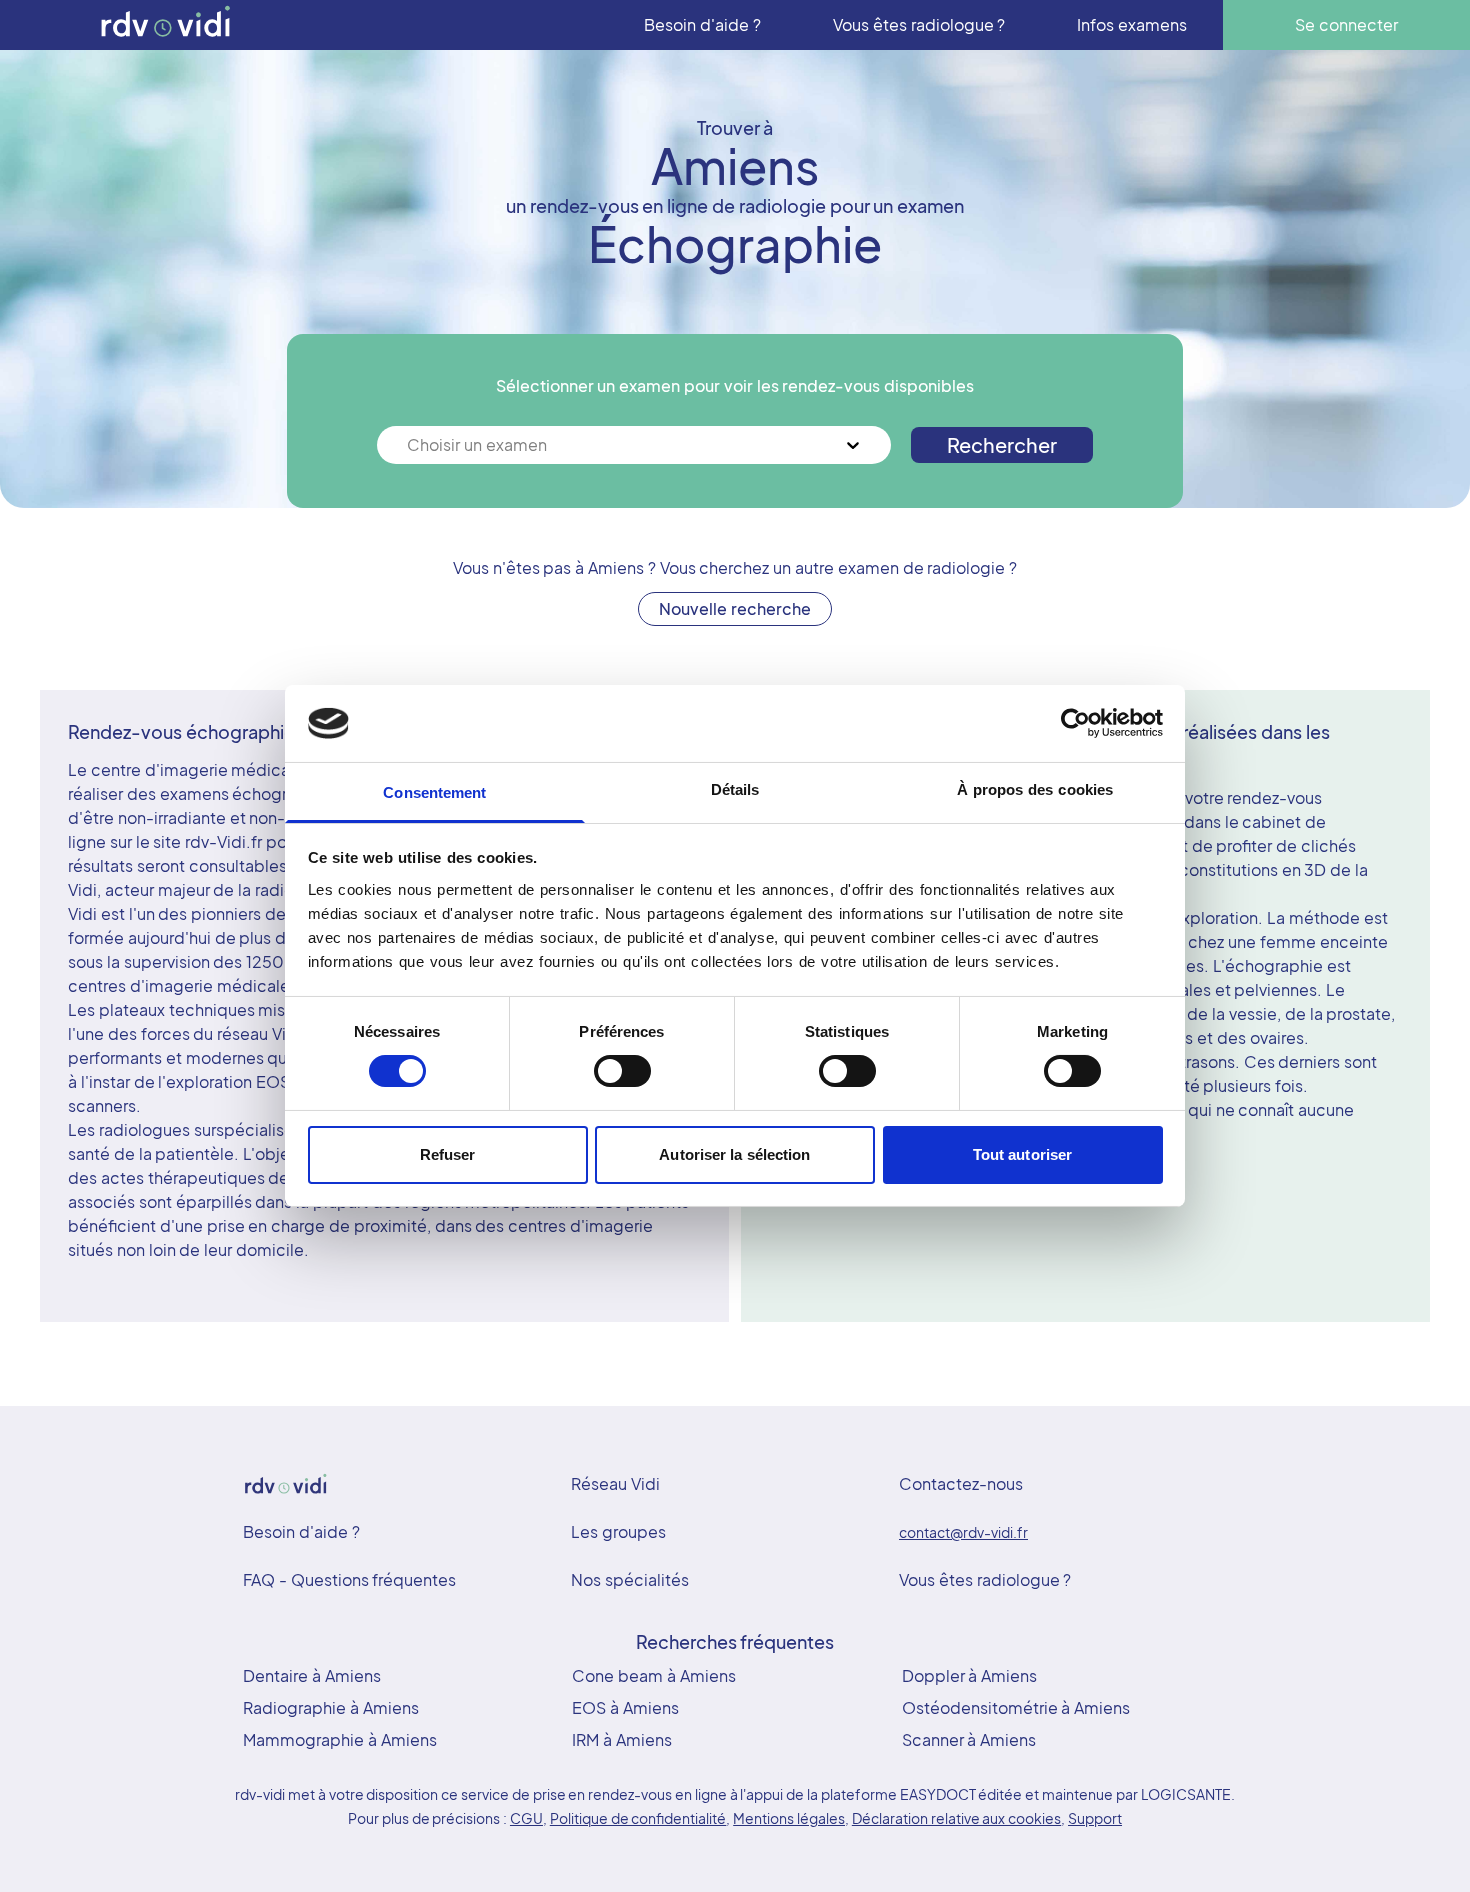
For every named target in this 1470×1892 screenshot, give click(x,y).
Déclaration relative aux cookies (956, 1818)
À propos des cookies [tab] (1035, 789)
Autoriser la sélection (734, 1154)
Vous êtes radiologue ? (985, 1579)
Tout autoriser (1022, 1154)
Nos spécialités (630, 1579)
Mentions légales (789, 1818)
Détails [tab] (735, 789)
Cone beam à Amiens (653, 1675)
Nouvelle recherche (735, 608)
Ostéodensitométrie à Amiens (1016, 1707)
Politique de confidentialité (638, 1818)
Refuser (448, 1154)
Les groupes (618, 1531)
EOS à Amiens (625, 1707)
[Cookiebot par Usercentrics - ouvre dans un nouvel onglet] (1075, 723)
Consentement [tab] (434, 792)
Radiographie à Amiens (331, 1707)
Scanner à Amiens (969, 1739)
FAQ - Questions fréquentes (349, 1579)
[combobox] (409, 445)
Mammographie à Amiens (340, 1739)
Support (1095, 1818)
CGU (526, 1818)
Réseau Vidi (615, 1483)
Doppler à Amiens (970, 1675)
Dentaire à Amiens (312, 1675)
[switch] (622, 1071)
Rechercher (1002, 444)
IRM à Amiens (622, 1739)
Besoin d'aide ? (301, 1531)
